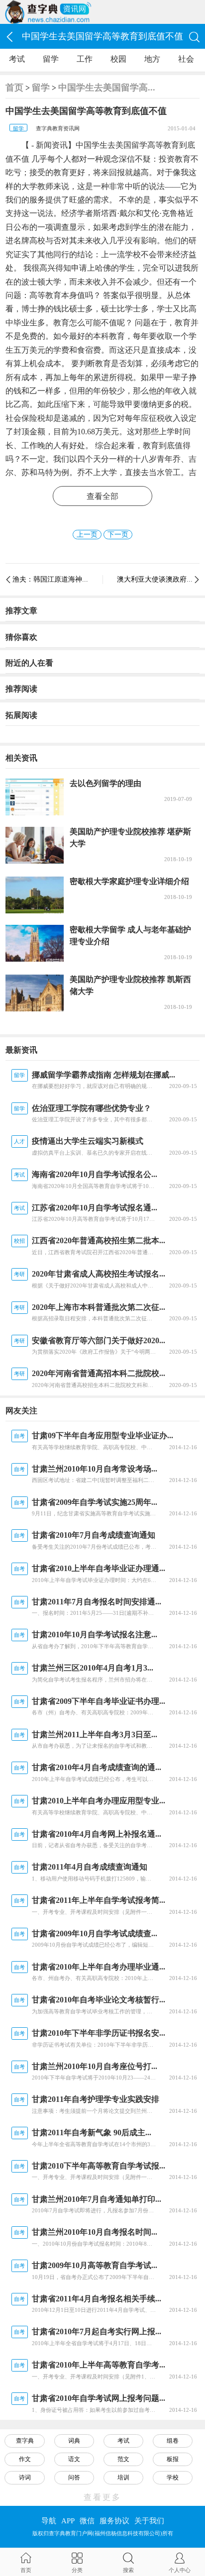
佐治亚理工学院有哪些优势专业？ (92, 1108)
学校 (173, 2477)
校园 (118, 59)
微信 (87, 2521)
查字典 (25, 2441)
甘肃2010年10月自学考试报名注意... (95, 1635)
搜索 (128, 2570)
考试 (17, 59)
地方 (152, 59)
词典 (74, 2441)
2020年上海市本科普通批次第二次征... (99, 1307)
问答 (74, 2477)
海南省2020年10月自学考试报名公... (95, 1174)
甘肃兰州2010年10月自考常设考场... (95, 1469)
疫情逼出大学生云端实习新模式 (88, 1141)
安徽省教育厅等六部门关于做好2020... (99, 1340)
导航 (49, 2521)
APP (68, 2521)
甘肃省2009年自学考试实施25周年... (95, 1502)
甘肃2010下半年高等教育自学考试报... (99, 2166)
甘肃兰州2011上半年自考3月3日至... (95, 1734)
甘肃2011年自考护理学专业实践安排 (96, 2099)
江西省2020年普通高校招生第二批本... (99, 1240)
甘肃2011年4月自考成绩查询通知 (90, 1867)
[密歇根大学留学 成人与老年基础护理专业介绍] (35, 943)
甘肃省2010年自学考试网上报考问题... (99, 2398)
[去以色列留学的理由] (35, 797)
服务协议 (114, 2521)
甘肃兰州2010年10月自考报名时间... (95, 2232)
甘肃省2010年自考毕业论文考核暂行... (99, 2000)
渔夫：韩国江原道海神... (50, 579)
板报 (173, 2459)
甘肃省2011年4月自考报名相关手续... (97, 2299)
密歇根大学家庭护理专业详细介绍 (129, 881)
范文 (123, 2459)
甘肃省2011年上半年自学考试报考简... (99, 1900)
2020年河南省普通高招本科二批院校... (99, 1373)
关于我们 (149, 2521)
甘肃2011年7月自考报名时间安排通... (97, 1602)
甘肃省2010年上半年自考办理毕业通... (99, 1967)
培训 (123, 2477)
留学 (51, 59)
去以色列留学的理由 (105, 783)
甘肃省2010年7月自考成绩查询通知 (94, 1535)
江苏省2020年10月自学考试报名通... (95, 1208)
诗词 (25, 2477)
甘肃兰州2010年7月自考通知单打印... (97, 2199)
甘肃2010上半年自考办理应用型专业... (99, 1801)
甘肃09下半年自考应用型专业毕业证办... (102, 1436)
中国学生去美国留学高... (107, 88)
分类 (77, 2570)
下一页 (118, 535)
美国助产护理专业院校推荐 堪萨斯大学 (130, 838)
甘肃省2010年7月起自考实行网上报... (97, 2331)
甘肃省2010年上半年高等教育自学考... (99, 2365)
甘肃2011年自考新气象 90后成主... (92, 2132)
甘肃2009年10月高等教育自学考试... (95, 2265)
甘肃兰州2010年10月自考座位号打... (95, 2066)
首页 (14, 88)
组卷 (173, 2441)
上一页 (87, 535)
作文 (25, 2459)
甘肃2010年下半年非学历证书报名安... (99, 2033)
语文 (74, 2459)
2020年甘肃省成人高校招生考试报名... (99, 1274)
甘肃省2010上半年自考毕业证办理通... (99, 1568)
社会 (186, 59)
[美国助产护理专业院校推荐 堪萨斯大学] (35, 845)
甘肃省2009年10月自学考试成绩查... (95, 1933)
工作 (85, 59)
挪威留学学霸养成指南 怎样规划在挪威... (103, 1075)
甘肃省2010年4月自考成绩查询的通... (97, 1767)
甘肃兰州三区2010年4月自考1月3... (93, 1668)
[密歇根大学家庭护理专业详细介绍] (35, 895)
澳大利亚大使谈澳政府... (155, 579)
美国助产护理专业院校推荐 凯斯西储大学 (130, 985)
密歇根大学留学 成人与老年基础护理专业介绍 (130, 936)
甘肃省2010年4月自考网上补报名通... (97, 1834)
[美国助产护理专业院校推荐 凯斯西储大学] (35, 993)
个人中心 (180, 2570)
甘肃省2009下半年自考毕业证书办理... (99, 1701)
